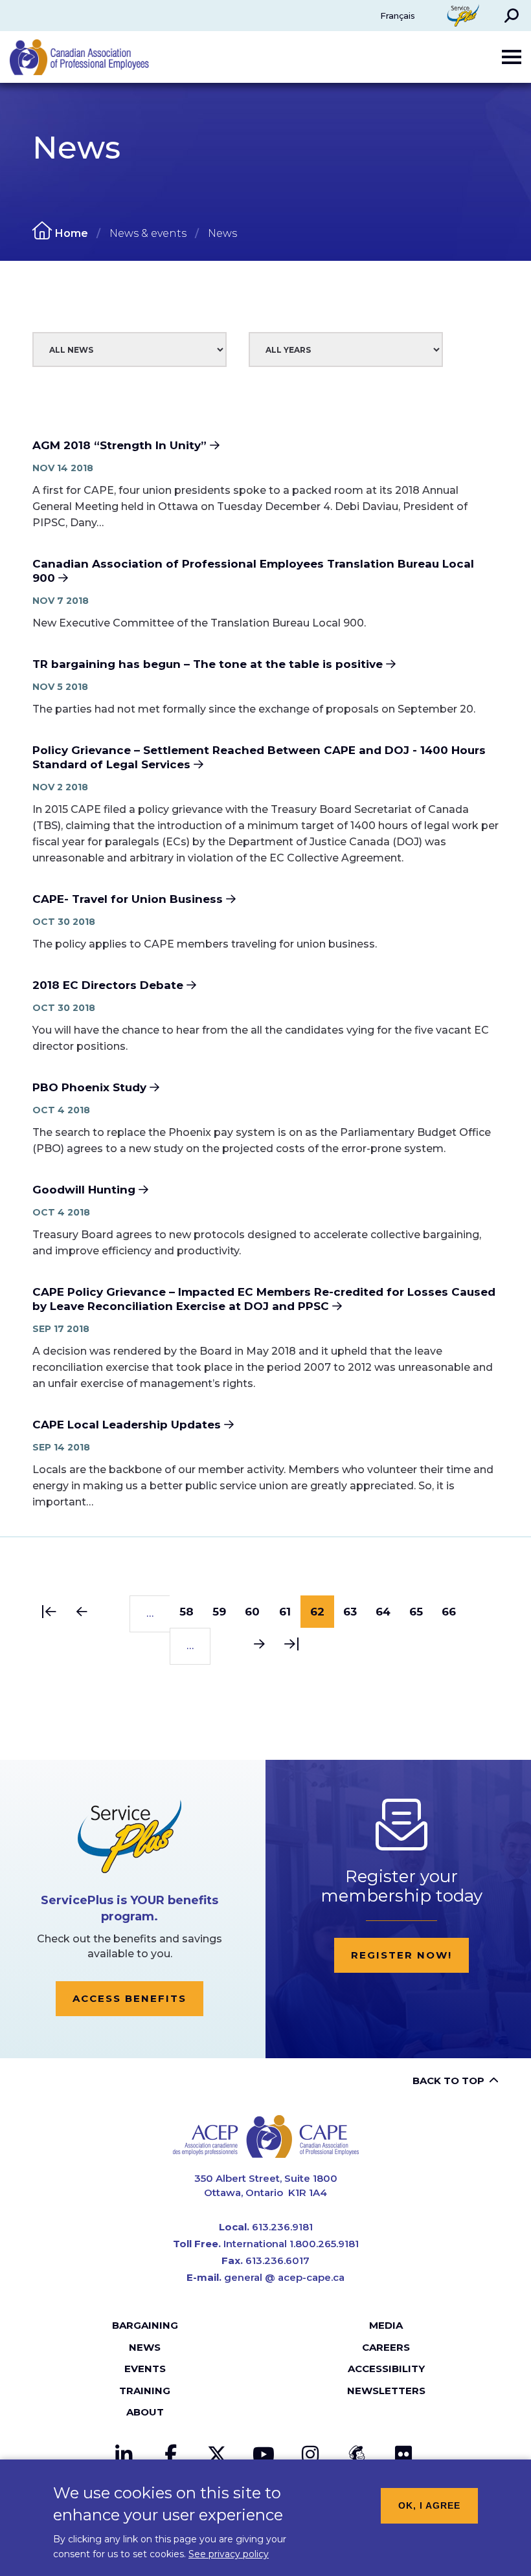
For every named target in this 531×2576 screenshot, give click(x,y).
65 (421, 1612)
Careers (386, 2347)
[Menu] (512, 57)
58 (191, 1612)
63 (355, 1612)
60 (257, 1612)
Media (386, 2325)
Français (398, 16)
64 (388, 1612)
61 (290, 1612)
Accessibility (386, 2369)
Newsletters (386, 2391)
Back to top (448, 2081)
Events (145, 2369)
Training (145, 2391)
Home (72, 233)
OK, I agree (429, 2505)
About (145, 2412)
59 (224, 1612)
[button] (512, 16)
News (145, 2347)
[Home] (266, 2136)
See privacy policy (229, 2554)
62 (322, 1616)
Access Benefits (130, 1998)
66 (454, 1612)
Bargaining (145, 2325)
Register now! (401, 1955)
